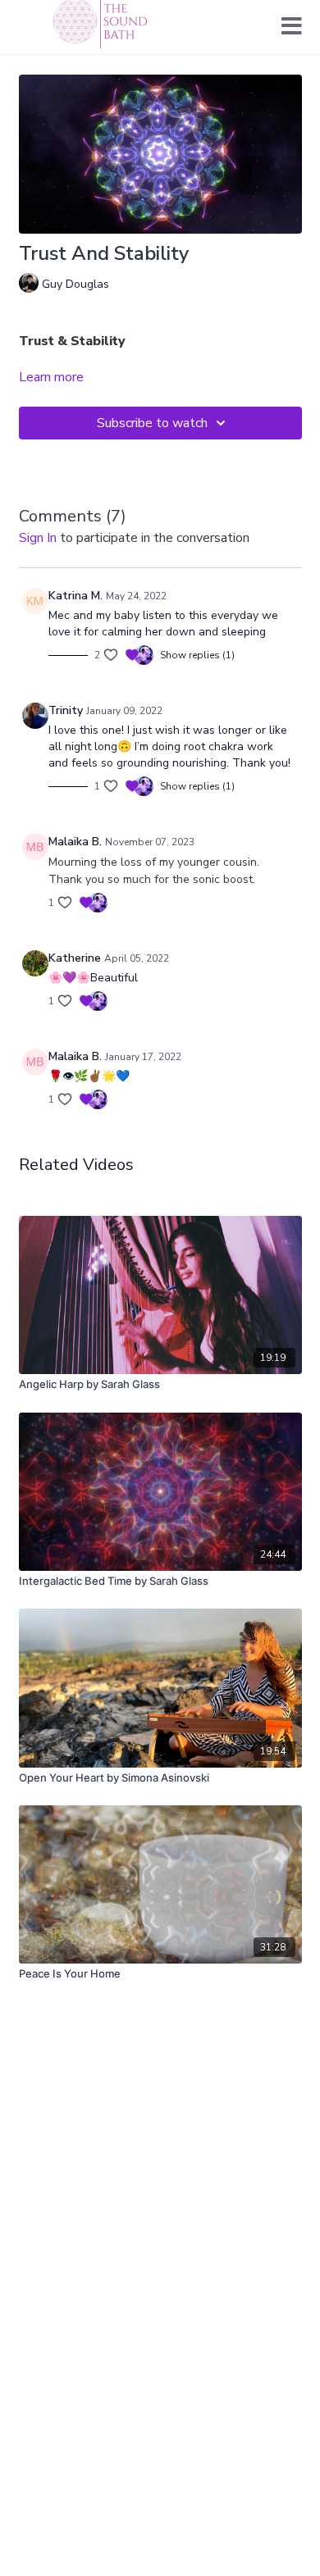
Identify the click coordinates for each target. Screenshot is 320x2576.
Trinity (66, 710)
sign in (38, 538)
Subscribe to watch (152, 423)
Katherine (75, 958)
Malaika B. (75, 842)
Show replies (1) (197, 655)
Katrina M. (75, 596)
